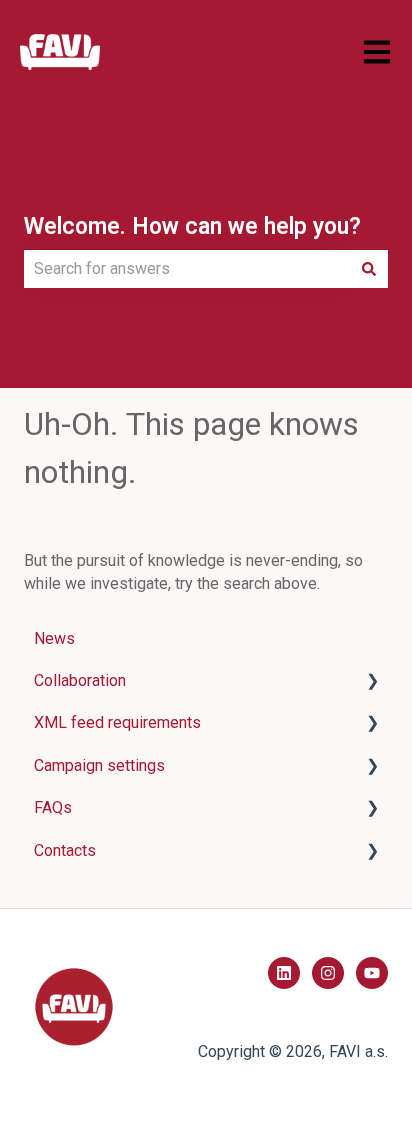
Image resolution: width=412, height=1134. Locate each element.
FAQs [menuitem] (53, 807)
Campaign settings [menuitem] (99, 765)
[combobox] (187, 269)
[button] (372, 682)
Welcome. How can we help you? (192, 226)
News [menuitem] (54, 638)
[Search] (369, 269)
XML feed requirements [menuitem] (117, 722)
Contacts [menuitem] (65, 850)
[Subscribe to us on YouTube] (372, 973)
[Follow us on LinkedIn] (284, 973)
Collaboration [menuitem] (80, 680)
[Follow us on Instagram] (328, 973)
